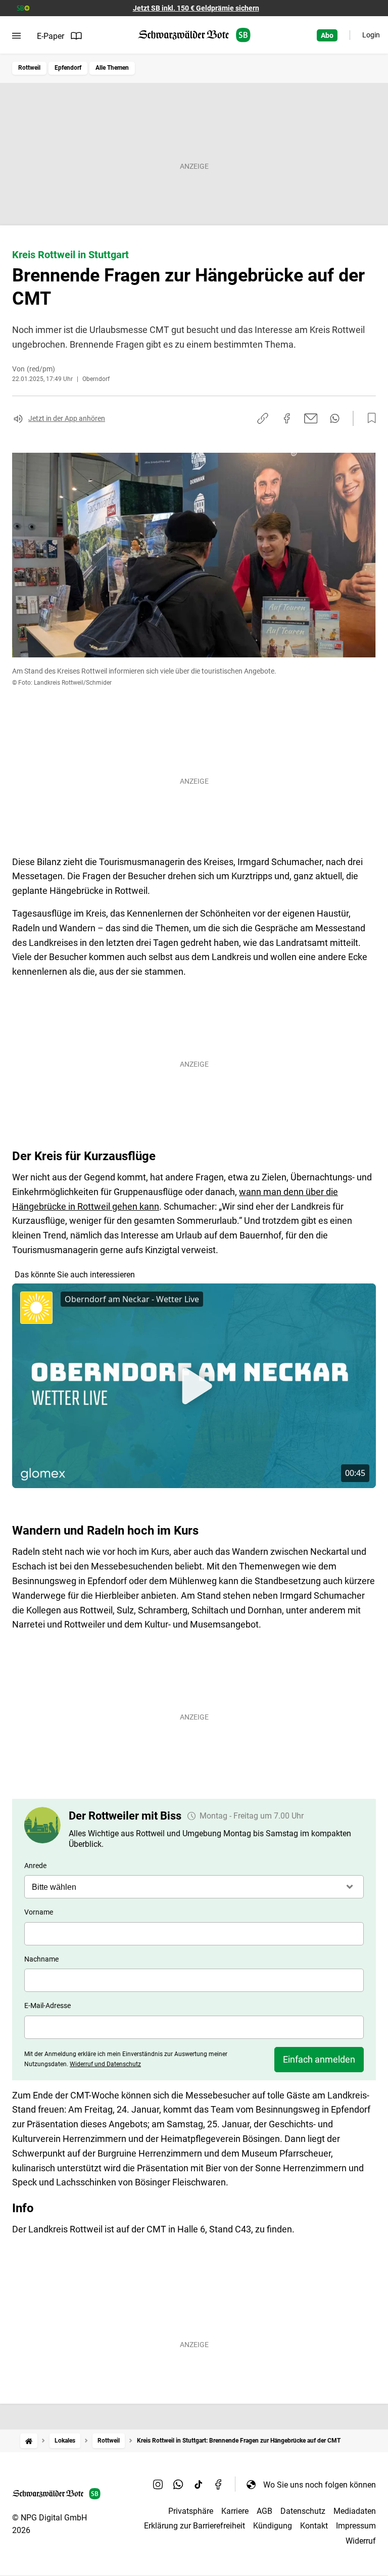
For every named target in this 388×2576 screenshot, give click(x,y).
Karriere (235, 2511)
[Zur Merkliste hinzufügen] (369, 418)
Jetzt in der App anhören (67, 418)
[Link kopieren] (263, 418)
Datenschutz (303, 2511)
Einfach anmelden (319, 2059)
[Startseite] (29, 2441)
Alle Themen (112, 68)
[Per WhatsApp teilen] (335, 418)
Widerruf (361, 2541)
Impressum (356, 2526)
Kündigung (273, 2526)
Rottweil (29, 68)
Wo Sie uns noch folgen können (320, 2485)
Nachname (41, 1959)
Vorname (39, 1912)
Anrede (35, 1866)
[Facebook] (219, 2485)
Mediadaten (355, 2511)
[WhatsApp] (178, 2485)
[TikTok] (199, 2485)
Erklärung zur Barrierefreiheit (195, 2526)
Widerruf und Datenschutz (105, 2064)
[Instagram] (158, 2485)
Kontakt (314, 2526)
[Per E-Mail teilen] (311, 418)
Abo (327, 35)
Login (371, 35)
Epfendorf (68, 68)
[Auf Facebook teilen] (287, 418)
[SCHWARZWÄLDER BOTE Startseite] (194, 35)
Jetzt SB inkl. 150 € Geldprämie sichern (196, 8)
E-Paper (51, 36)
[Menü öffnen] (16, 36)
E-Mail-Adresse (47, 2006)
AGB (264, 2511)
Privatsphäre (191, 2511)
